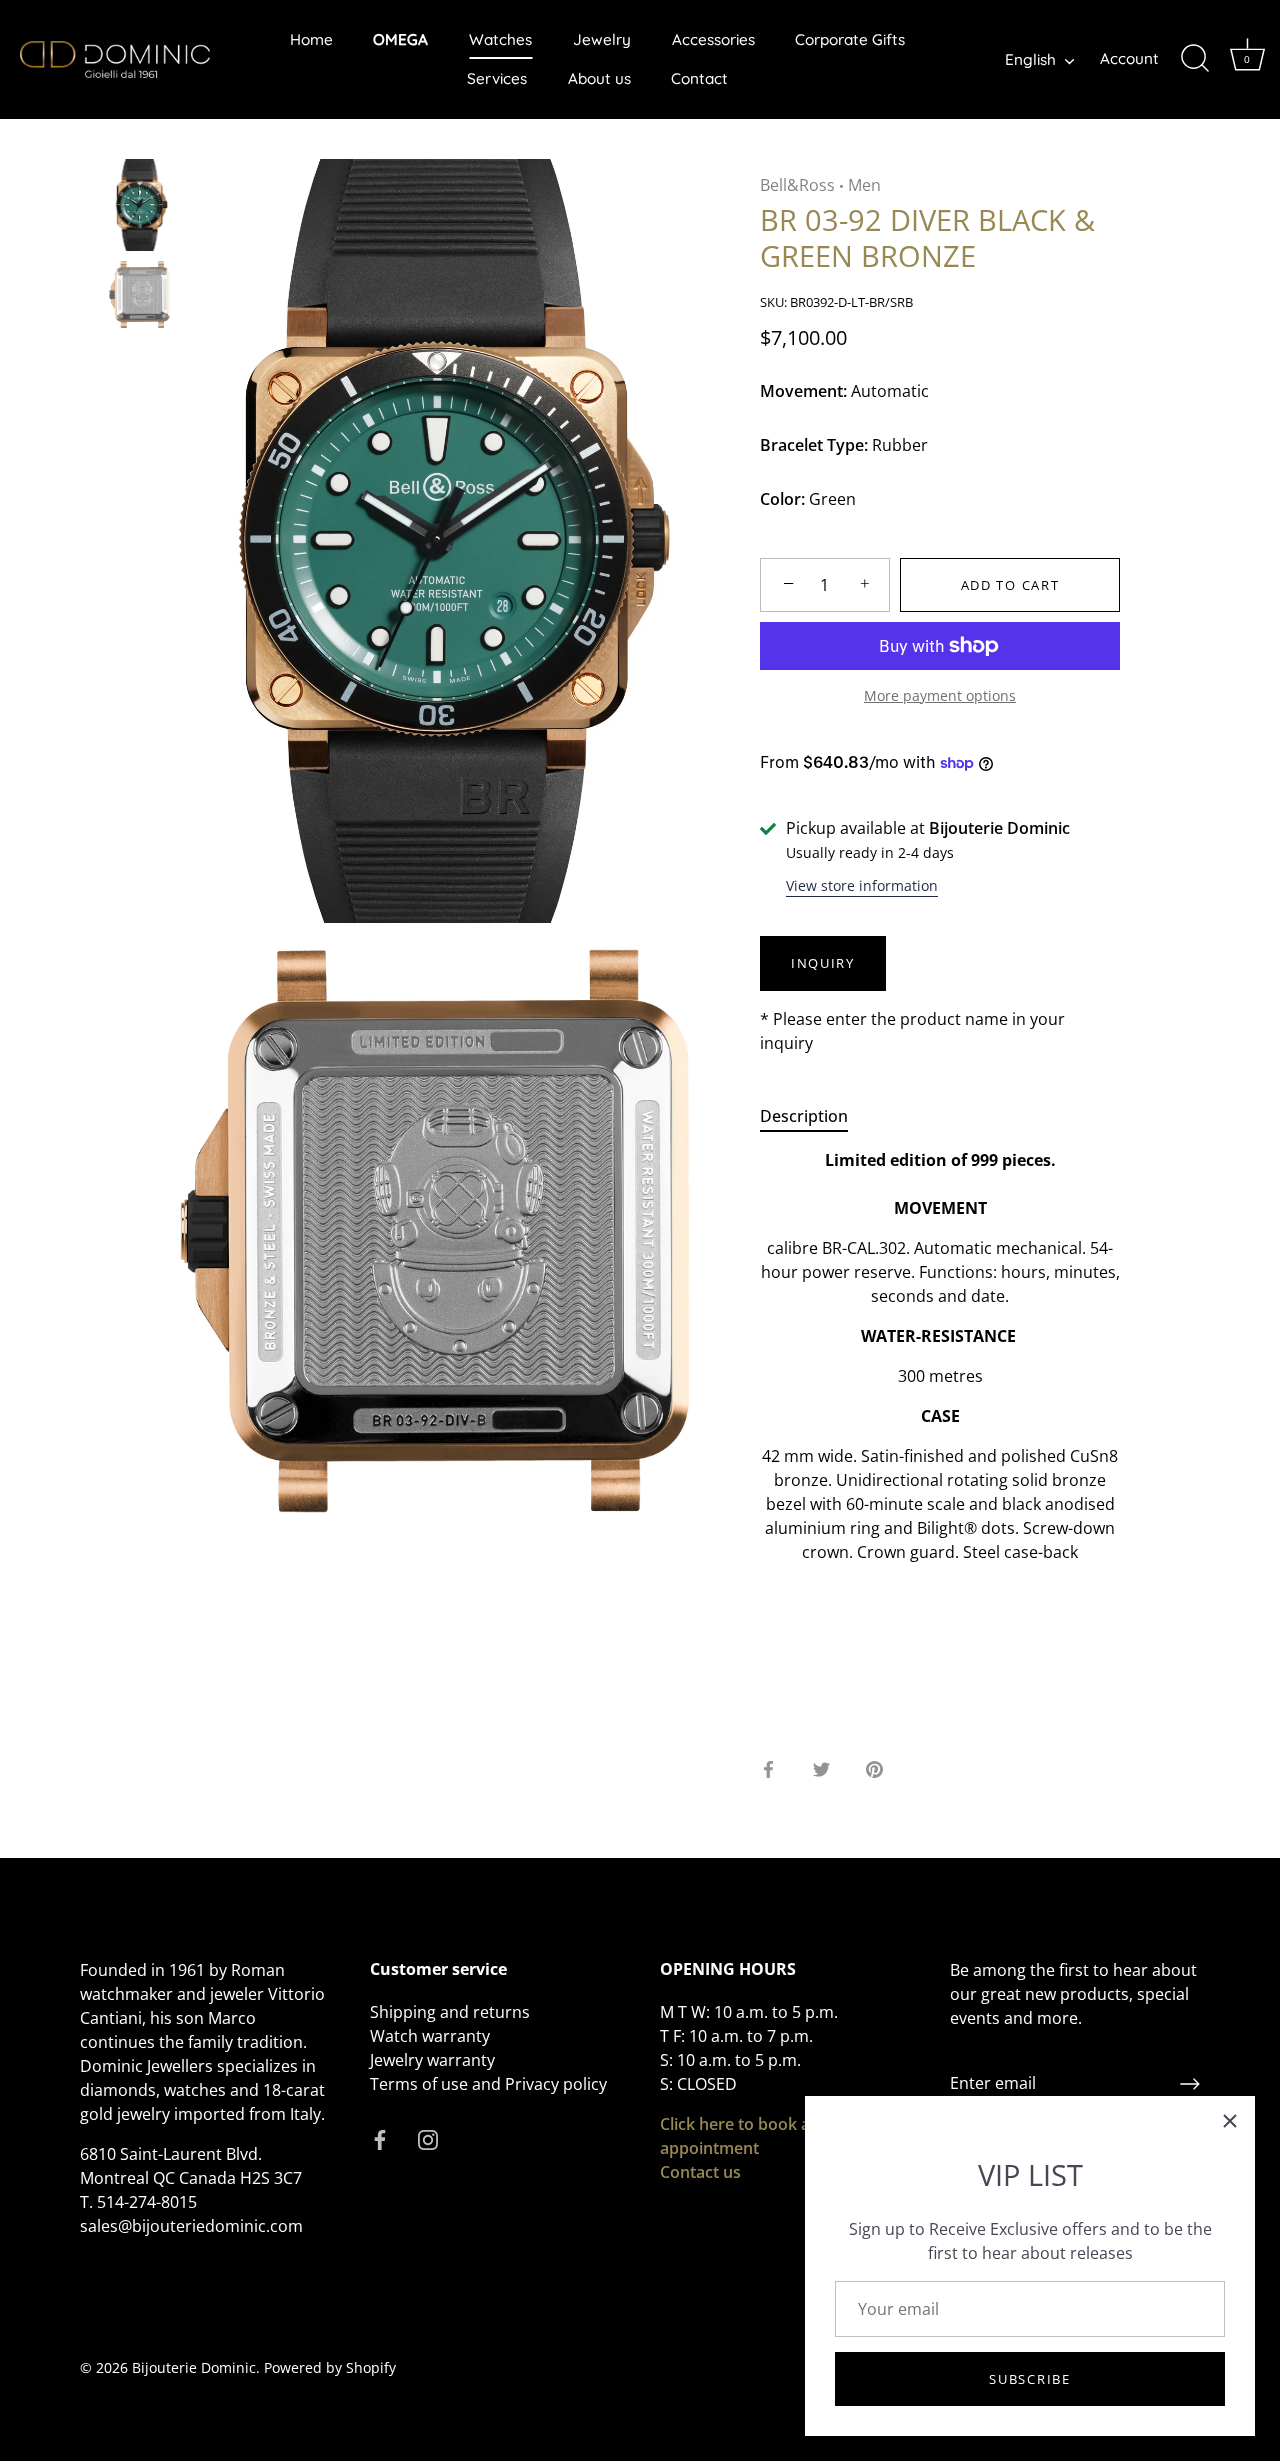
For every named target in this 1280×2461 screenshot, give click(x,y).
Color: (782, 499)
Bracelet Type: (814, 445)
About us (599, 78)
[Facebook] (380, 2138)
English (1030, 59)
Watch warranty (430, 2036)
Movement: (803, 391)
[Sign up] (1190, 2084)
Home (311, 39)
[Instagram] (428, 2138)
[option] (139, 208)
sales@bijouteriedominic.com (191, 2226)
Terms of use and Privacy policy (488, 2084)
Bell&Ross (797, 185)
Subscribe (1029, 2379)
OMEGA (400, 39)
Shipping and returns (450, 2012)
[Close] (1230, 2121)
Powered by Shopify (330, 2367)
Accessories (713, 39)
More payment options (940, 695)
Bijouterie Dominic (194, 2367)
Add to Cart (1010, 585)
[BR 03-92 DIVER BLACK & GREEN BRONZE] (139, 205)
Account (1129, 58)
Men (864, 185)
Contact (699, 78)
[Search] (1195, 59)
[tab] (814, 1116)
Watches (500, 39)
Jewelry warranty (432, 2060)
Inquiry (823, 963)
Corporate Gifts (850, 39)
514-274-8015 (147, 2202)
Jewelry (602, 39)
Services (497, 78)
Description (804, 1116)
